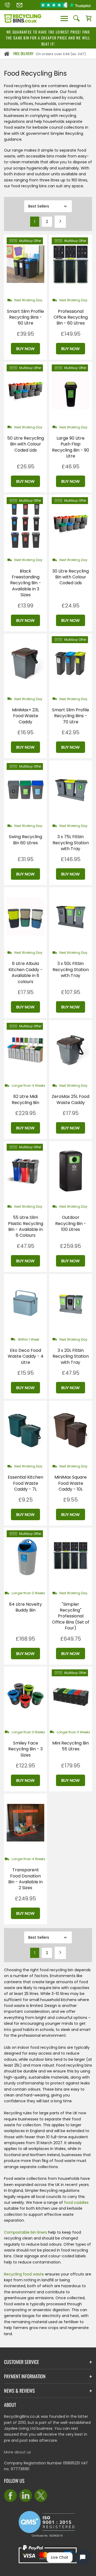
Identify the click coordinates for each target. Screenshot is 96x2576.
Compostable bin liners (25, 2232)
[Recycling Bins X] (41, 2496)
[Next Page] (60, 222)
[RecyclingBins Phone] (7, 5)
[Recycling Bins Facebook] (10, 2496)
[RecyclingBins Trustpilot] (66, 5)
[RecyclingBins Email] (19, 5)
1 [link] (35, 222)
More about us (17, 2452)
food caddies (76, 2202)
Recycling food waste (24, 2274)
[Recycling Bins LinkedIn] (26, 2496)
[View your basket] (89, 19)
